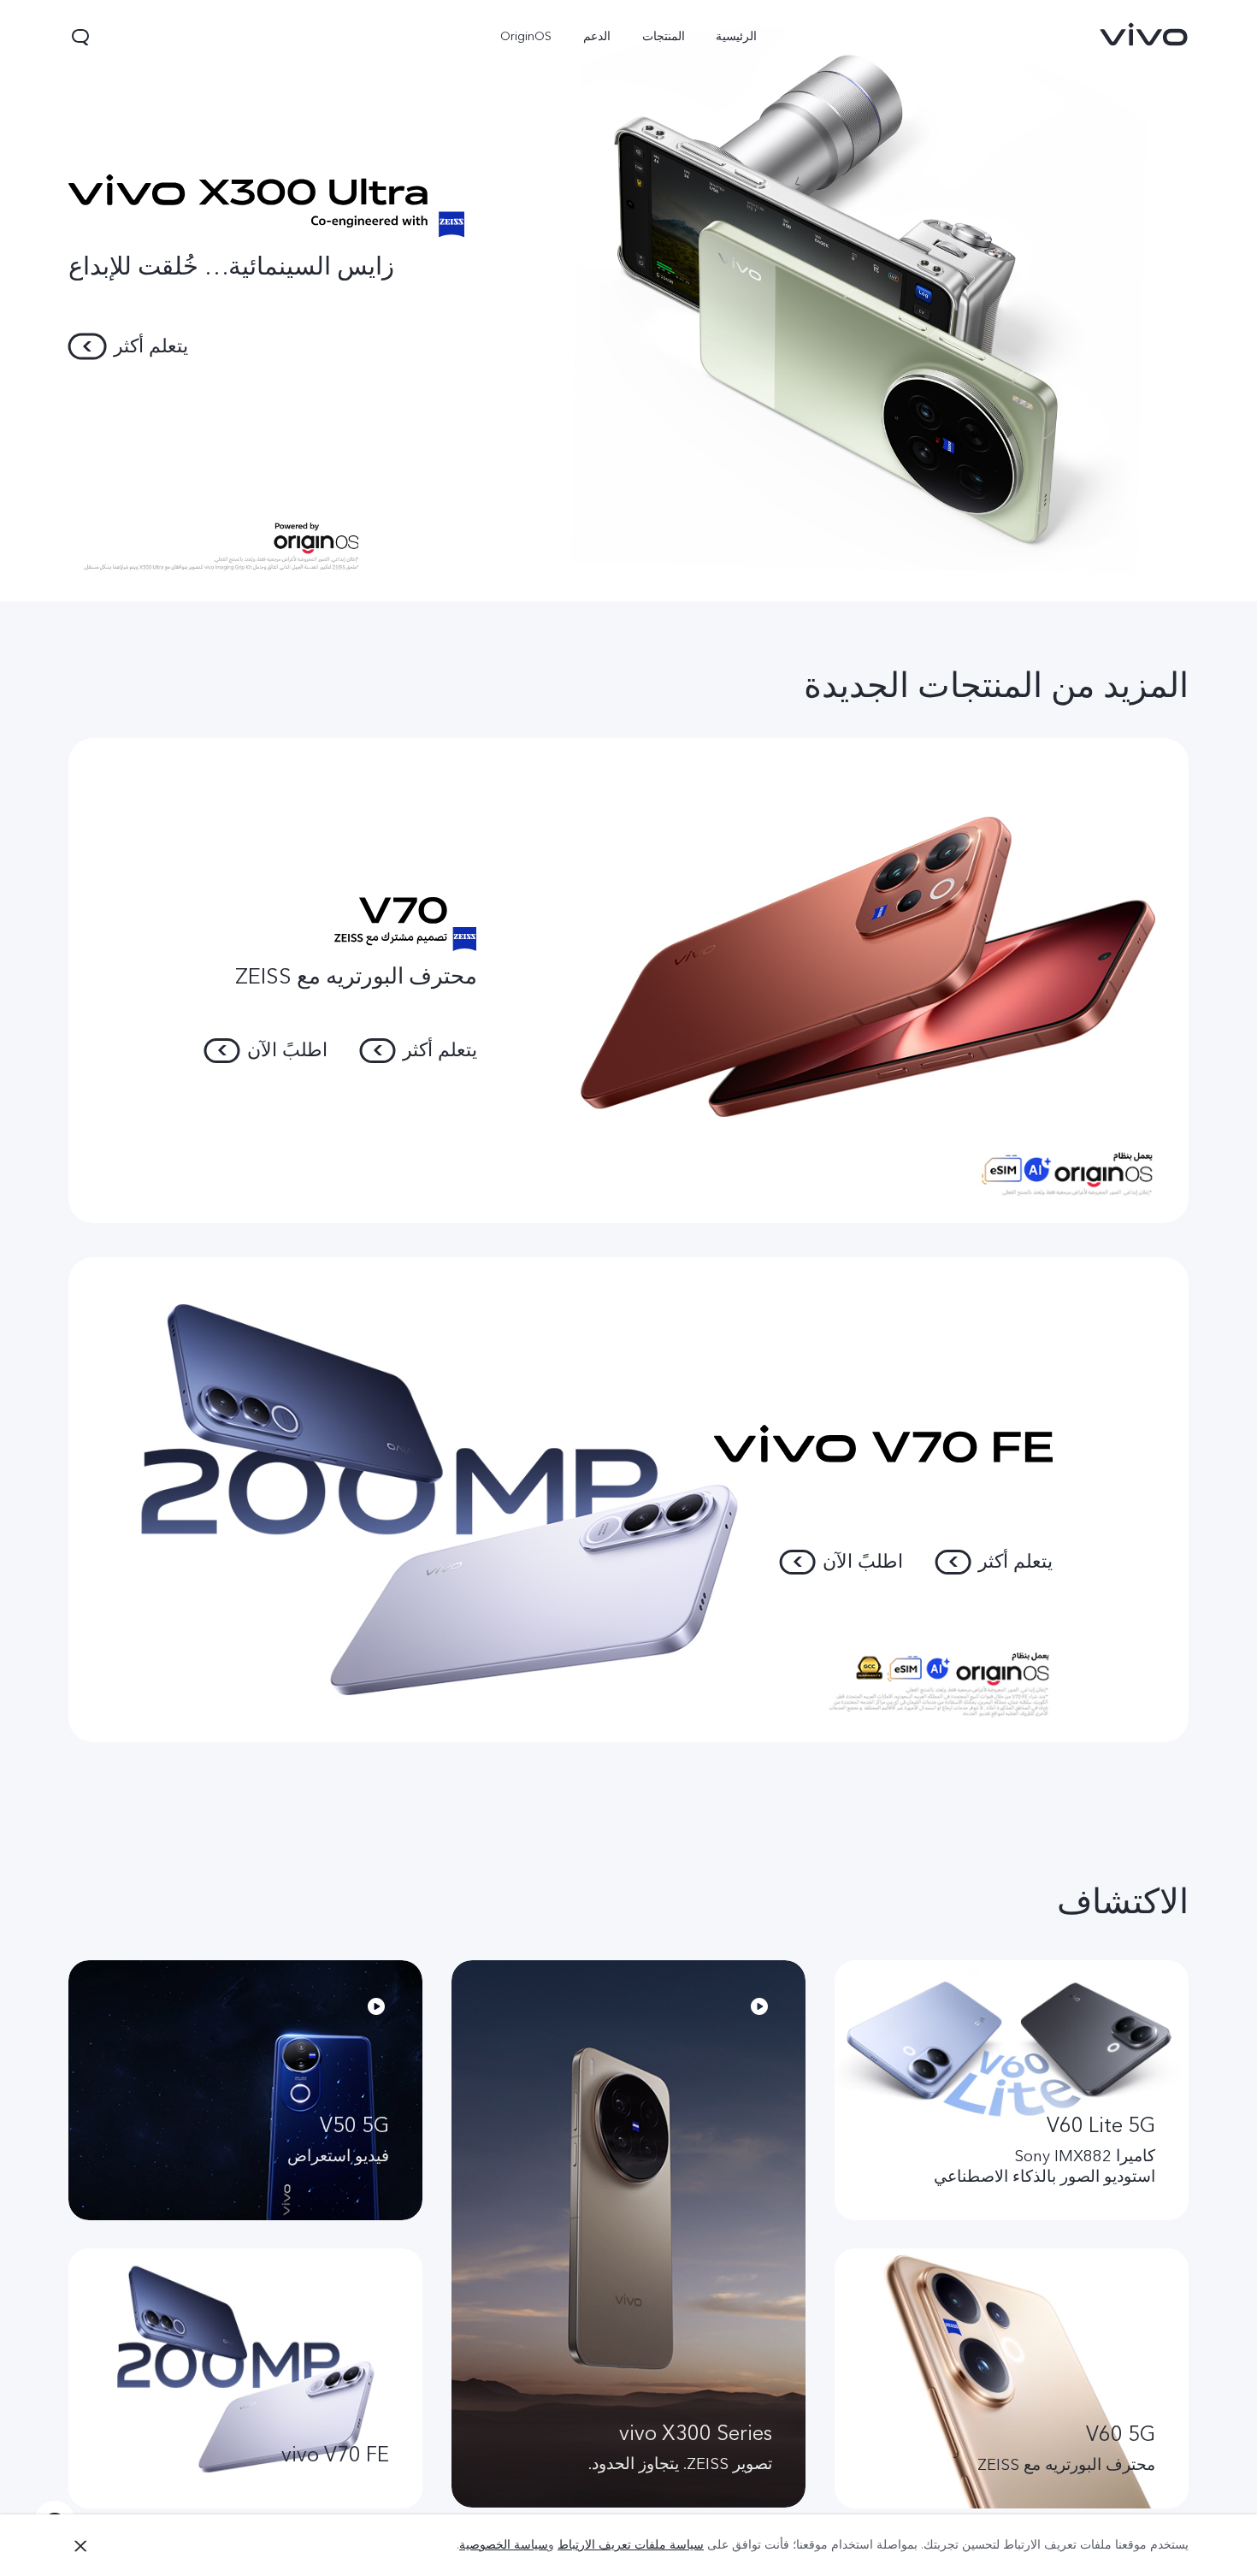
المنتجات (663, 36)
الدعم (597, 36)
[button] (80, 37)
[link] (1144, 34)
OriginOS (526, 36)
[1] (628, 301)
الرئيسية (736, 36)
